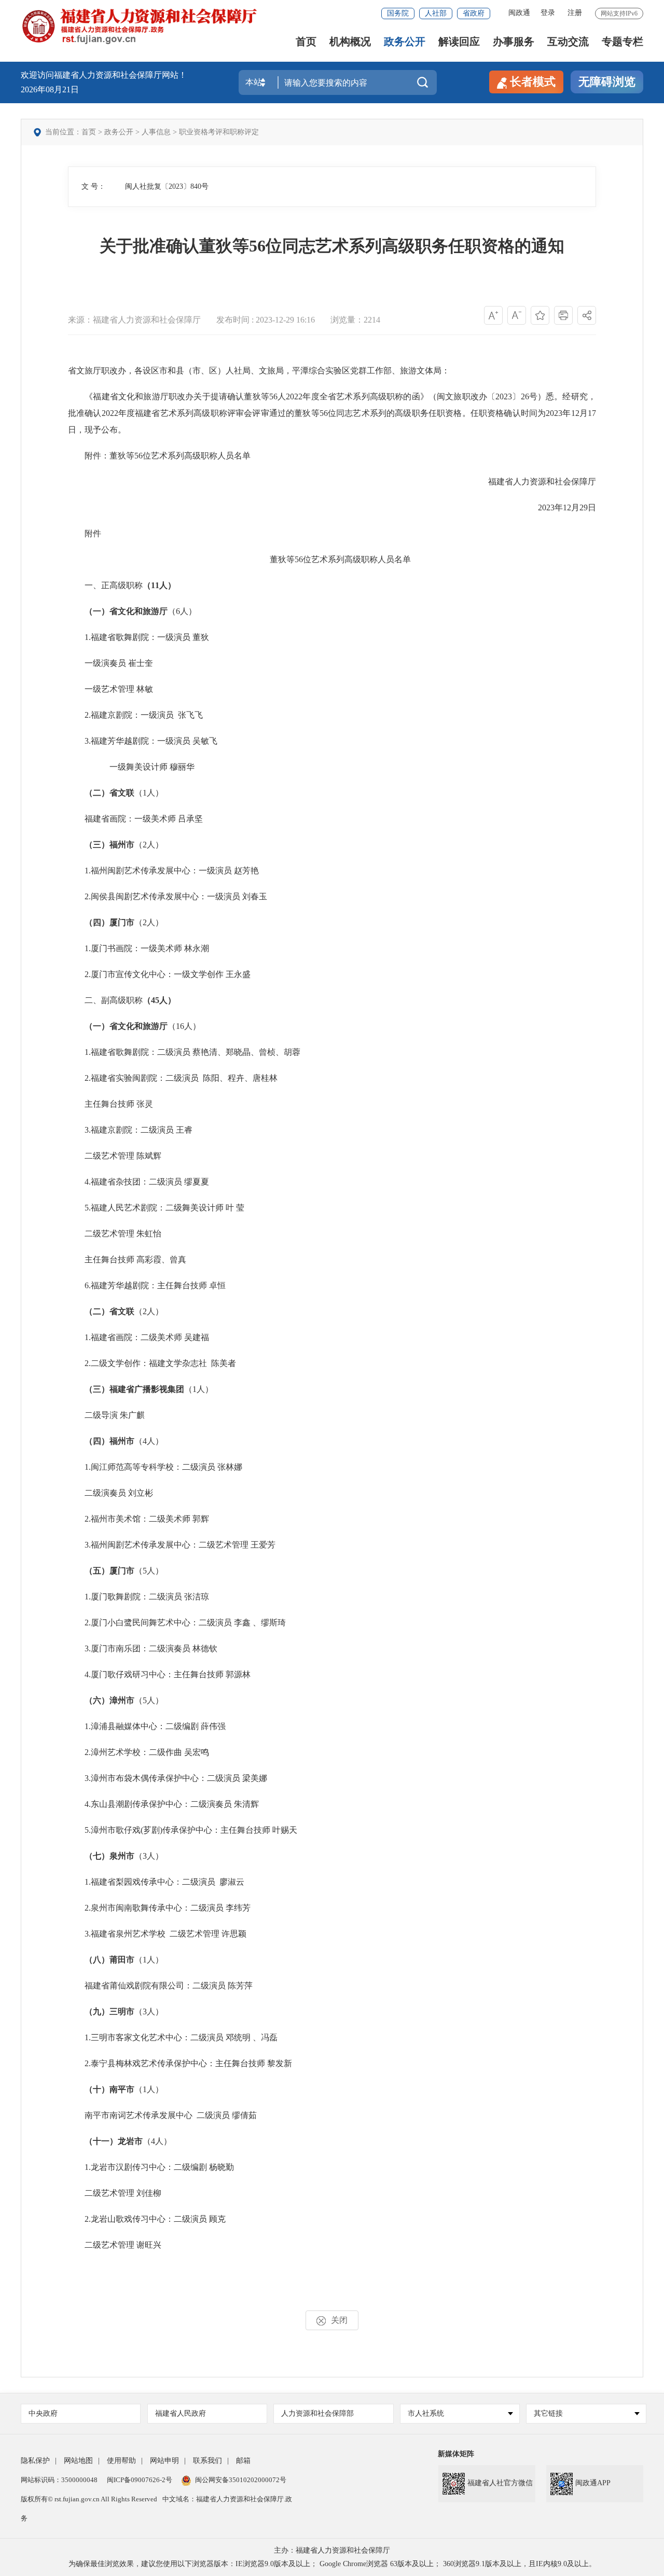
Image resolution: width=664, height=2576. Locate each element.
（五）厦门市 (109, 1571)
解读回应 (459, 42)
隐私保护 (35, 2461)
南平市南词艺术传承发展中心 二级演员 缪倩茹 (162, 2115)
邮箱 (243, 2461)
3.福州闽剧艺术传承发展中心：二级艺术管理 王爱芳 (172, 1545)
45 (155, 1000)
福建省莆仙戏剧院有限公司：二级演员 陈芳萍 (160, 1986)
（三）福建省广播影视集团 (134, 1389)
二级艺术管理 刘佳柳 (115, 2193)
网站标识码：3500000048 (59, 2480)
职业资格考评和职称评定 (219, 132)
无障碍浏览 (607, 82)
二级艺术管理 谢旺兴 (115, 2245)
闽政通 (519, 13)
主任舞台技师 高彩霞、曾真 (127, 1259)
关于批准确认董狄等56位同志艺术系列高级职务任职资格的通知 (332, 246)
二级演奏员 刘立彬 (110, 1493)
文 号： (93, 186)
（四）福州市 (109, 1441)
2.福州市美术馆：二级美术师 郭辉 (139, 1519)
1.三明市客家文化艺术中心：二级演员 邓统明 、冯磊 (173, 2037)
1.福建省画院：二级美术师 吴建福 (139, 1337)
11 (155, 585)
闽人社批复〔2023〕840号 (167, 186)
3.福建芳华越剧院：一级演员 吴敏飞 (143, 741)
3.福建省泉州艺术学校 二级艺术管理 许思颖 (157, 1934)
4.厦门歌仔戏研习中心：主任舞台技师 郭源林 (159, 1674)
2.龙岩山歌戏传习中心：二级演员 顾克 (147, 2219)
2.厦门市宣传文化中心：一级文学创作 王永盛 (159, 974)
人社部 (436, 13)
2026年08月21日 (50, 89)
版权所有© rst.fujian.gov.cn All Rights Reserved (89, 2499)
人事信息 (156, 132)
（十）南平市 (109, 2089)
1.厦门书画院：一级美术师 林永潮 (139, 948)
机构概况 (350, 42)
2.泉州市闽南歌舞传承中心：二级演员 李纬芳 (159, 1908)
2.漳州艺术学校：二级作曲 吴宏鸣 (139, 1752)
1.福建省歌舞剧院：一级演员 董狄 (139, 637)
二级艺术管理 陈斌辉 (115, 1156)
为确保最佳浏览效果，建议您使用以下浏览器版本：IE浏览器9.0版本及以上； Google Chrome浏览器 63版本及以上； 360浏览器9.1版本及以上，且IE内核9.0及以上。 (332, 2564)
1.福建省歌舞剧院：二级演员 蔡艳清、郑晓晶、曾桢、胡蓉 (184, 1052)
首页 (306, 42)
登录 (548, 13)
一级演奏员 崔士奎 (110, 663)
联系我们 (208, 2461)
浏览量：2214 (355, 320)
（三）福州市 (109, 845)
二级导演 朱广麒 (106, 1415)
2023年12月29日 (567, 507)
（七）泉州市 (109, 1856)
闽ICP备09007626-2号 (140, 2480)
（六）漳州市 (109, 1700)
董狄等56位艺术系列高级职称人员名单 (332, 559)
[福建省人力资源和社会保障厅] (139, 26)
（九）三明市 (109, 2011)
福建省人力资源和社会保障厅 (542, 482)
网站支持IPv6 (619, 13)
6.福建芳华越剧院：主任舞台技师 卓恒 (147, 1285)
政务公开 (405, 42)
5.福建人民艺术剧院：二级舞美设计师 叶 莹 (156, 1208)
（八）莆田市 (109, 1960)
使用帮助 (121, 2461)
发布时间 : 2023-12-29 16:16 (266, 320)
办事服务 (514, 42)
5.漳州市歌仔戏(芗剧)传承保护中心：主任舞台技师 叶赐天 (183, 1830)
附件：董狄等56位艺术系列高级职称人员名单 (159, 456)
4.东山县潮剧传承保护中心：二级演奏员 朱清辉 (163, 1804)
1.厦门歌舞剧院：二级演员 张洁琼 (139, 1597)
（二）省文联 (109, 793)
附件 (85, 533)
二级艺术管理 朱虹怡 (115, 1234)
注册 (575, 13)
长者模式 (533, 82)
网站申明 (164, 2461)
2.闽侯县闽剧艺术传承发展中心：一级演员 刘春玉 (168, 896)
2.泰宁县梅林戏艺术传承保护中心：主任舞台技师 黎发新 (180, 2063)
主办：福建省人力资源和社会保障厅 (332, 2550)
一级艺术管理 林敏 (110, 689)
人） (168, 585)
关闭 (339, 2320)
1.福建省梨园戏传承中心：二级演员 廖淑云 (156, 1882)
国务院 (398, 13)
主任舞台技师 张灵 (110, 1104)
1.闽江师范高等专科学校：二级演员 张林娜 (155, 1467)
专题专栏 (622, 42)
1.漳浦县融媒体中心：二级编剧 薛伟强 (147, 1726)
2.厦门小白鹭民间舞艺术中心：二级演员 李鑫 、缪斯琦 (177, 1623)
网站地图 (78, 2461)
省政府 (474, 13)
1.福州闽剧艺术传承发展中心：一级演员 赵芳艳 (163, 871)
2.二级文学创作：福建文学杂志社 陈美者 (152, 1363)
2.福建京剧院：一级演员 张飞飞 (135, 715)
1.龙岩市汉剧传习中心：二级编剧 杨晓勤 (151, 2167)
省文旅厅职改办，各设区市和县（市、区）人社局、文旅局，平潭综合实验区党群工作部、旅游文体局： (259, 371)
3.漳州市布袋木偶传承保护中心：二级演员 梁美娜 (168, 1778)
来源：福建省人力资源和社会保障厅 (134, 320)
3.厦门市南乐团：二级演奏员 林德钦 (143, 1648)
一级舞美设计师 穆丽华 (131, 767)
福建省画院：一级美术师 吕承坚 (135, 819)
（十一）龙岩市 (114, 2141)
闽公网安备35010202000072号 (241, 2480)
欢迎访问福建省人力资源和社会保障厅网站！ (104, 75)
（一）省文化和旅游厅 (126, 611)
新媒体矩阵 (456, 2454)
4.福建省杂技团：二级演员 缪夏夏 (139, 1182)
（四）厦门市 (109, 922)
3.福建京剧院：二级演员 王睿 (130, 1130)
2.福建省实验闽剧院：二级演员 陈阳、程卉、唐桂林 (173, 1078)
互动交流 (568, 42)
